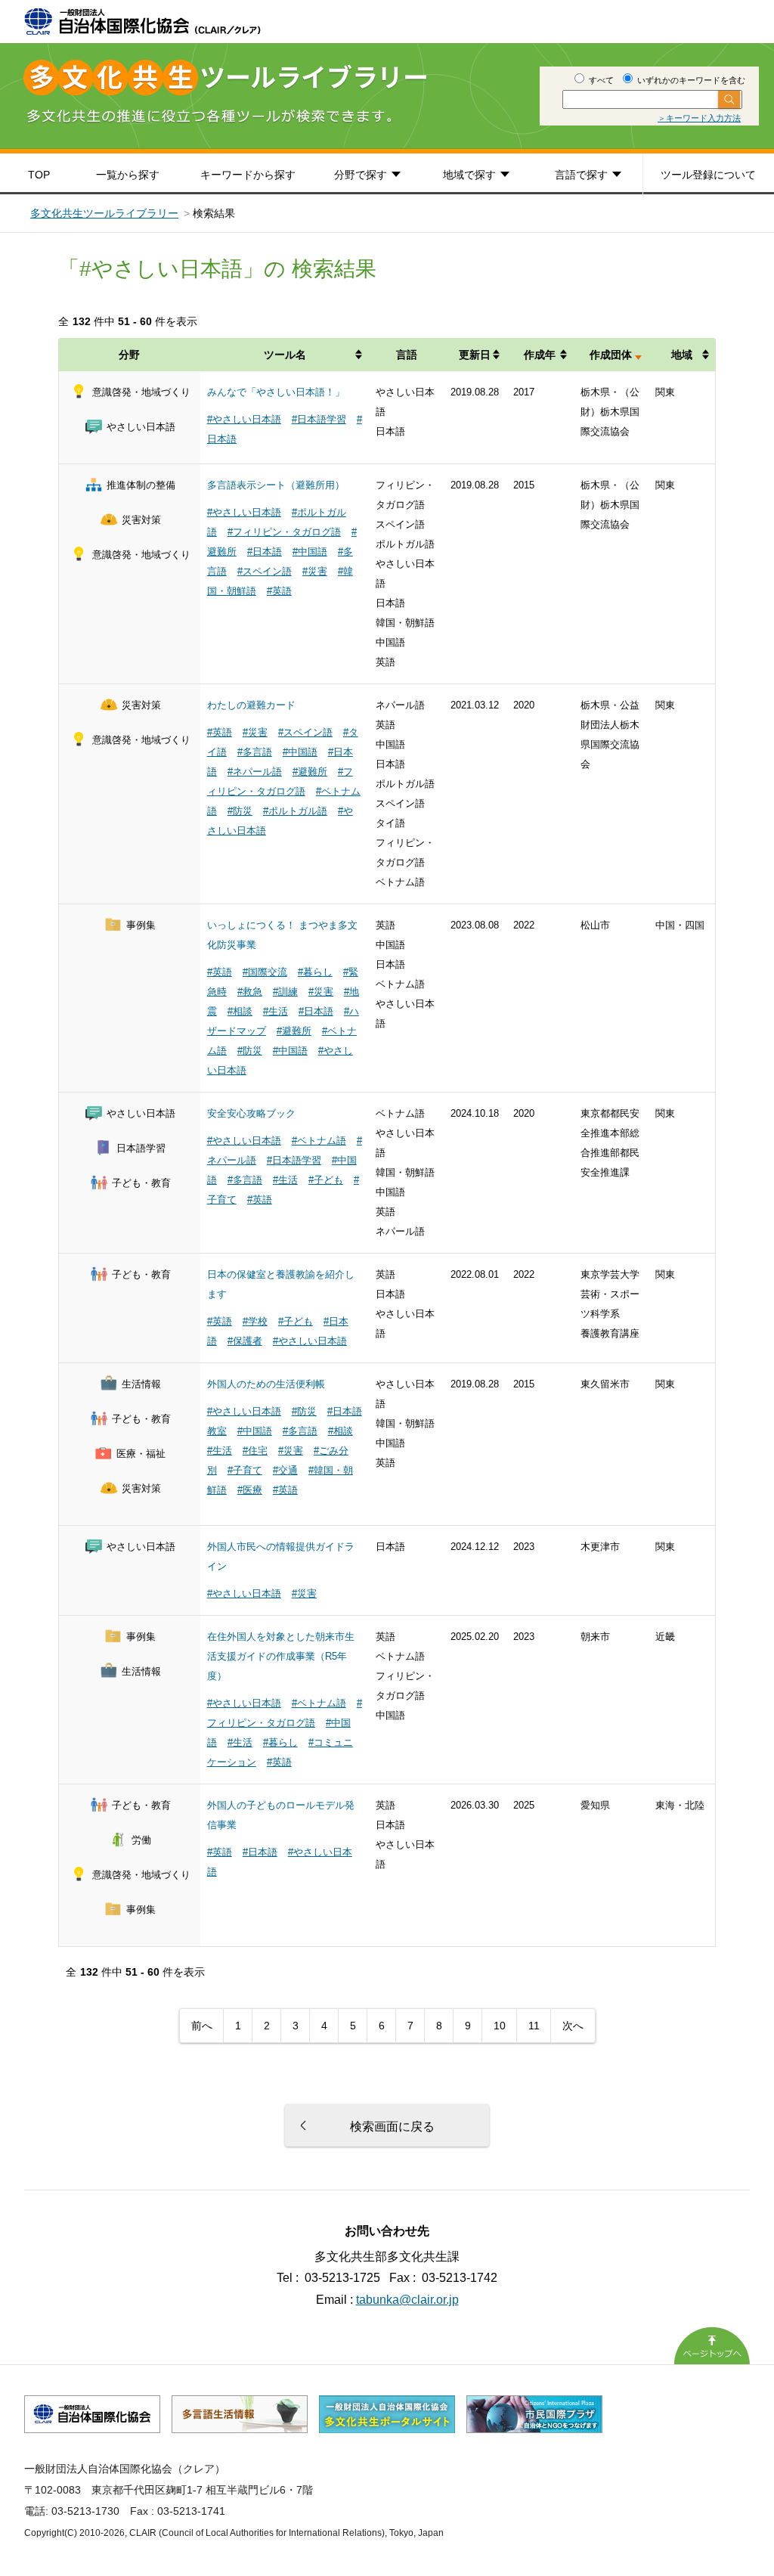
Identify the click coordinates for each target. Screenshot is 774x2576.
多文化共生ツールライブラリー (104, 213)
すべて (600, 80)
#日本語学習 (319, 419)
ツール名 (285, 355)
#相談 (240, 1011)
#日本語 (265, 552)
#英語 (279, 591)
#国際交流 (265, 972)
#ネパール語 (255, 772)
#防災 (240, 811)
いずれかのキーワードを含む (690, 80)
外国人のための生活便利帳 (266, 1384)
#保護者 (245, 1341)
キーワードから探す (248, 175)
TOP (39, 175)
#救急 (250, 992)
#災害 (315, 571)
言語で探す (581, 175)
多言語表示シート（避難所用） (276, 485)
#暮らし (315, 972)
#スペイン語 (265, 571)
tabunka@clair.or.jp (407, 2300)
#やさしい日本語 (244, 419)
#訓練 (285, 992)
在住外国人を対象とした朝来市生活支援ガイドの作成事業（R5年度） (281, 1656)
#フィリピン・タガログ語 (284, 532)
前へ (202, 2026)
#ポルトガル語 (295, 811)
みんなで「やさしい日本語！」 (276, 392)
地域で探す (469, 175)
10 (500, 2026)
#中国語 (310, 552)
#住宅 (255, 1451)
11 (534, 2026)
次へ (573, 2026)
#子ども (326, 1180)
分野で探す (361, 175)
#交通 (285, 1470)
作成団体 (611, 355)
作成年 (540, 355)
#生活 (276, 1011)
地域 (682, 355)
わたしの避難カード (251, 705)
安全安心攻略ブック (251, 1113)
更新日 (475, 355)
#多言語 (255, 752)
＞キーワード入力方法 (699, 118)
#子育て (245, 1470)
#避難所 (310, 772)
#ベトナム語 (319, 1141)
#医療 (250, 1490)
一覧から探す (128, 175)
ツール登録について (708, 175)
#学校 (255, 1321)
